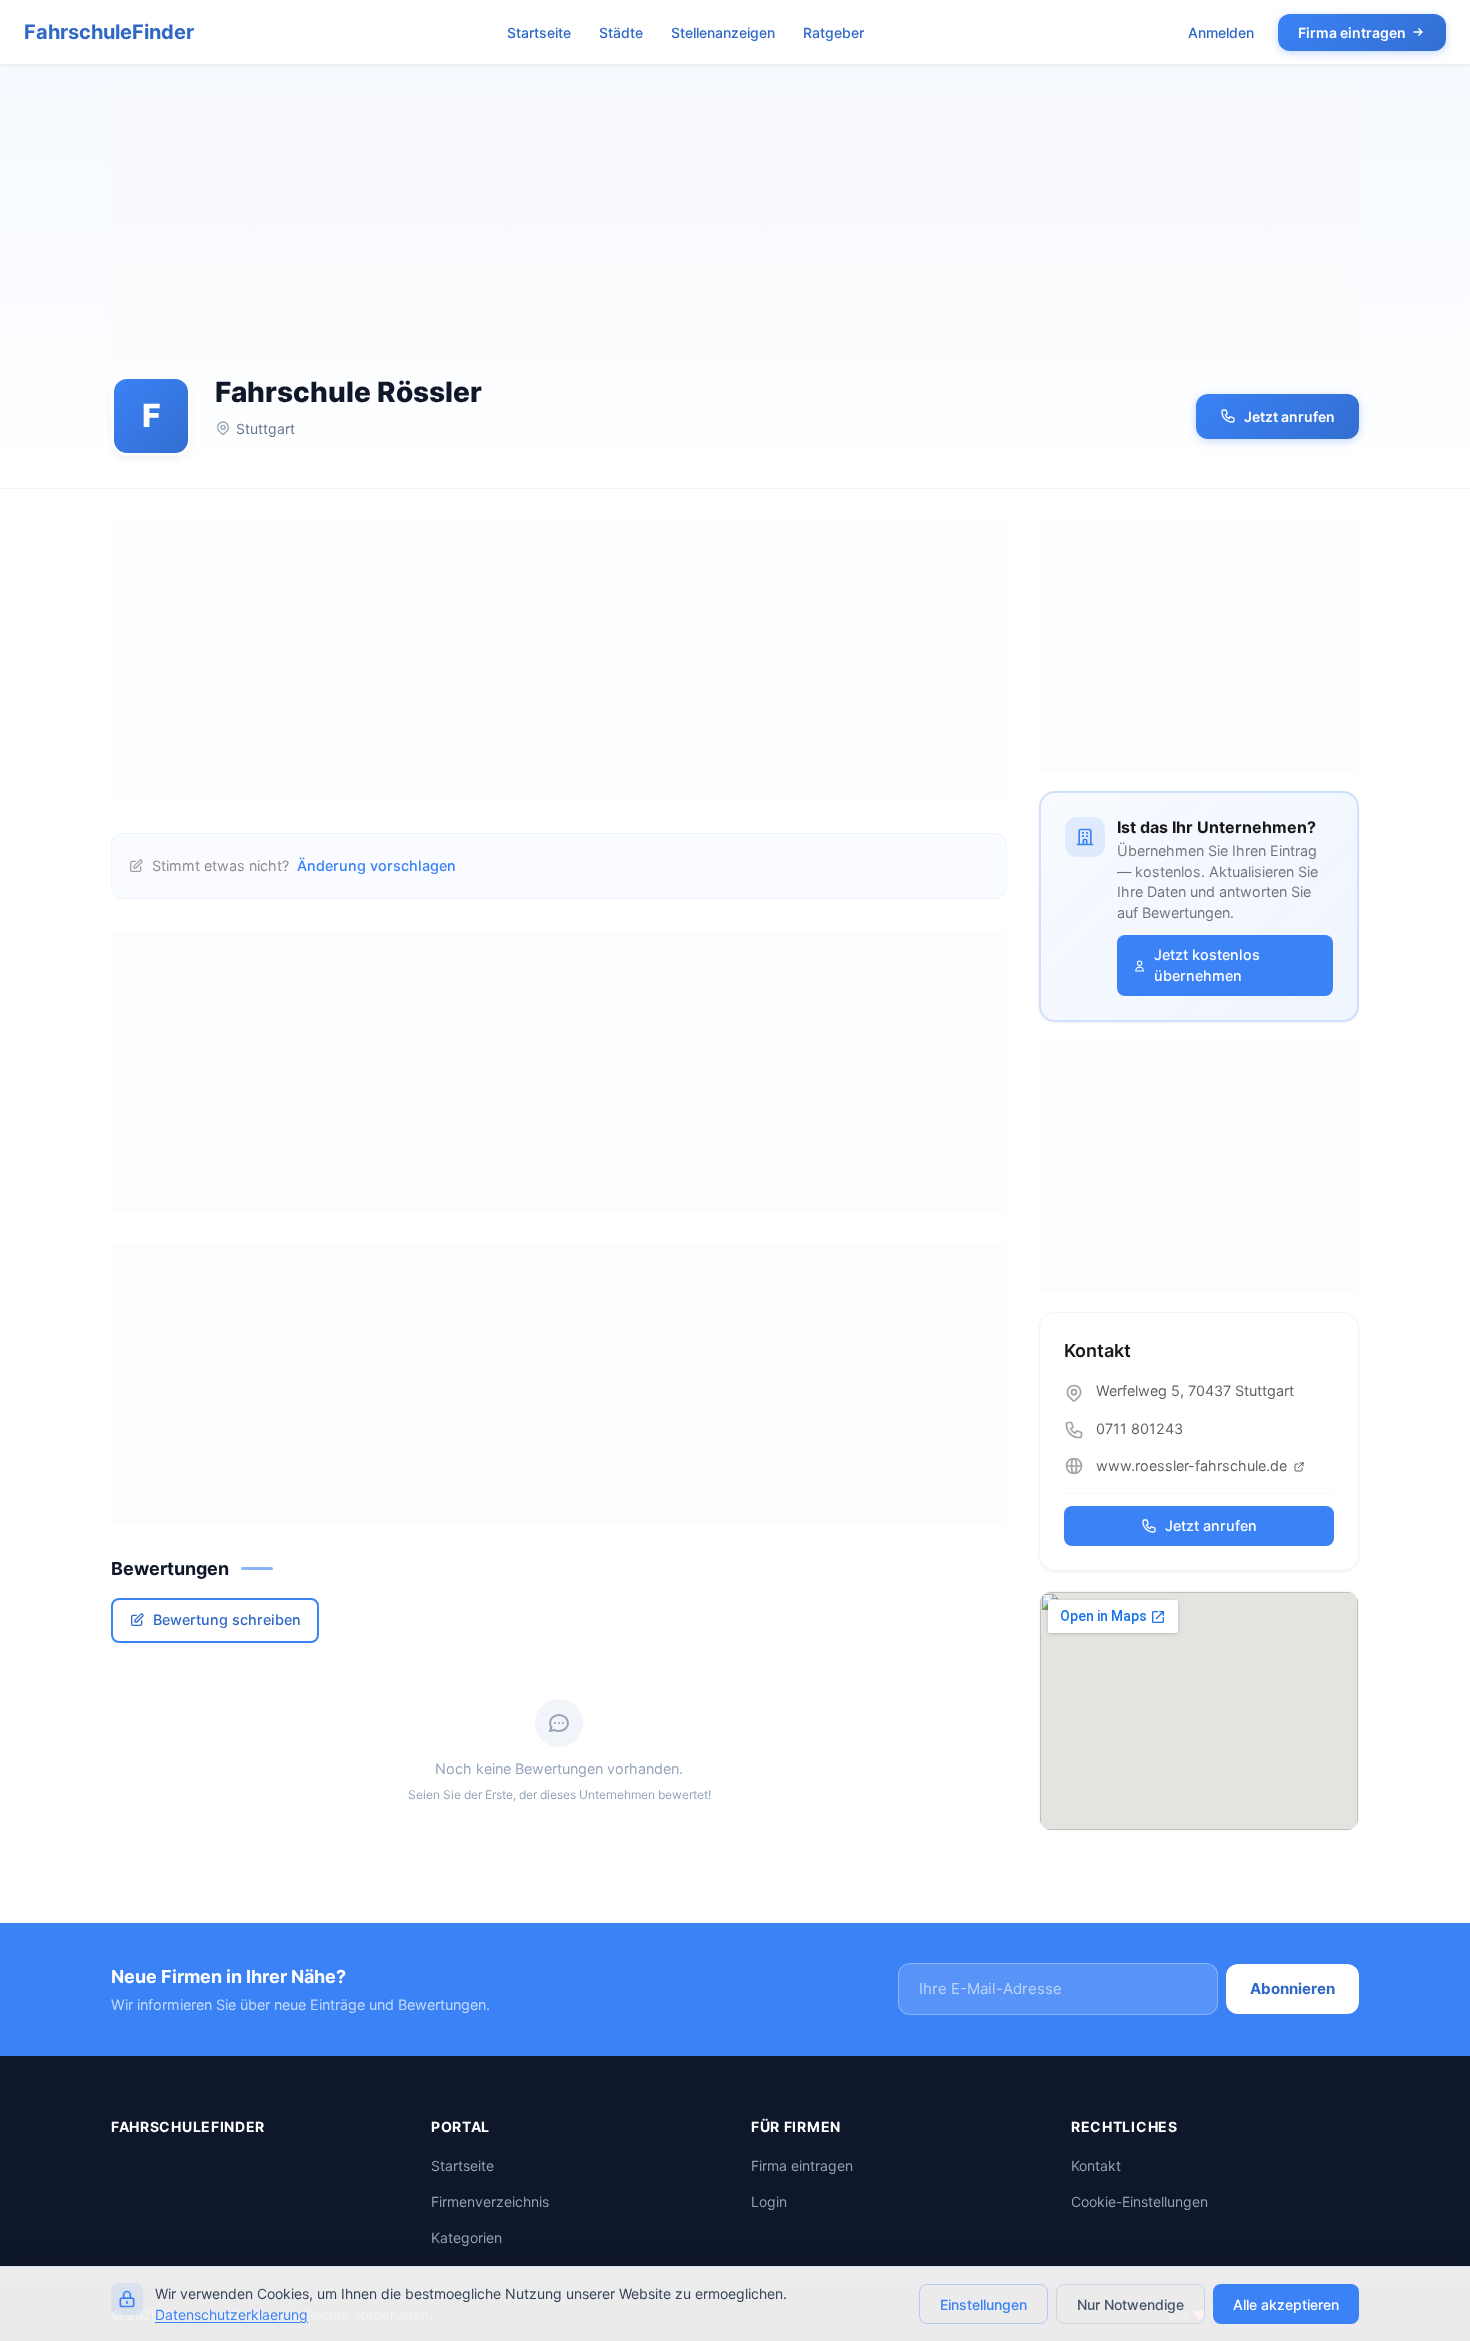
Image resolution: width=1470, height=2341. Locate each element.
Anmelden (1221, 32)
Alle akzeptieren (1286, 2304)
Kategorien (466, 2237)
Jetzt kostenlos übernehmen (1207, 965)
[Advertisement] (735, 220)
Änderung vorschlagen (376, 865)
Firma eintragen (1352, 32)
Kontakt (1096, 2165)
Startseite (539, 32)
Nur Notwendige (1130, 2304)
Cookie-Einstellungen (1139, 2201)
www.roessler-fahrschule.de (1193, 1465)
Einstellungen (983, 2304)
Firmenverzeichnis (490, 2201)
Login (769, 2201)
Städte (621, 32)
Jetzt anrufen (1289, 416)
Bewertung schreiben (227, 1619)
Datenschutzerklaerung (231, 2314)
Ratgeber (833, 32)
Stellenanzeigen (723, 32)
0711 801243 (1139, 1428)
